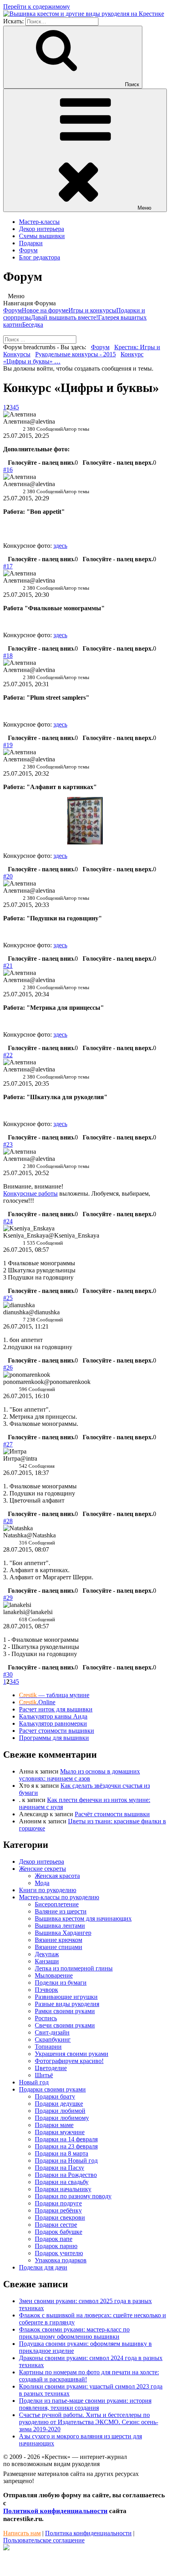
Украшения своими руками (72, 2054)
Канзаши (47, 1961)
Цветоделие (51, 2068)
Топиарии (48, 2047)
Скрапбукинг (53, 2039)
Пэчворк (46, 1990)
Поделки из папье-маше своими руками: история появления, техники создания (85, 2404)
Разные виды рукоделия (67, 2004)
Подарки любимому (62, 2118)
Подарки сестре (56, 2225)
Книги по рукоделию (48, 1890)
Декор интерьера (42, 229)
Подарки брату (55, 2096)
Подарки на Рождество (66, 2175)
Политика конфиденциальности (88, 2533)
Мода (42, 1883)
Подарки (31, 243)
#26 (8, 1367)
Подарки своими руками (52, 2089)
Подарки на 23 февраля (66, 2146)
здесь (60, 546)
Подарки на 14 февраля (66, 2139)
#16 (8, 470)
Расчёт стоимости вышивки (112, 1814)
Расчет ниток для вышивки (56, 1709)
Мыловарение (54, 1975)
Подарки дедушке (59, 2104)
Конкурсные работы (30, 1193)
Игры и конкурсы (92, 310)
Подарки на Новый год (66, 2161)
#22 (8, 1055)
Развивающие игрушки (66, 1997)
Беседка (33, 325)
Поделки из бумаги (61, 1983)
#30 (8, 1674)
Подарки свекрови (60, 2217)
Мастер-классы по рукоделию (59, 1897)
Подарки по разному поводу (73, 2196)
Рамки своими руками (65, 2011)
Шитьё (44, 2075)
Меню (144, 208)
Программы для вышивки (54, 1738)
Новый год (34, 2082)
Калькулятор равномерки (53, 1723)
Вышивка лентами (60, 1926)
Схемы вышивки (42, 236)
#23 (8, 1144)
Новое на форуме (45, 310)
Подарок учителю (59, 2253)
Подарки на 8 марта (61, 2153)
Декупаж (47, 1954)
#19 (8, 745)
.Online (37, 1702)
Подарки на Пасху (59, 2168)
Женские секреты (42, 1869)
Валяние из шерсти (61, 1911)
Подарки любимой (60, 2111)
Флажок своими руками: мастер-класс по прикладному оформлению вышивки (74, 2333)
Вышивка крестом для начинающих (83, 1918)
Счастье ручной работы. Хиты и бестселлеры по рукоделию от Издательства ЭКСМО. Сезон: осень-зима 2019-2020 (89, 2422)
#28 (8, 1521)
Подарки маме (54, 2125)
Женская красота (57, 1876)
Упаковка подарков (61, 2260)
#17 (8, 566)
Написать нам (22, 2533)
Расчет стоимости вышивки (57, 1731)
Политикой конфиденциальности (55, 2511)
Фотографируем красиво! (69, 2061)
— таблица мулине (54, 1695)
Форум (28, 250)
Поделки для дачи (43, 2267)
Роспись (46, 2018)
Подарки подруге (58, 2203)
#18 (8, 656)
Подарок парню (56, 2246)
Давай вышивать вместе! (64, 317)
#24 (8, 1221)
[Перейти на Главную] (84, 14)
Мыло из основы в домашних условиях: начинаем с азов (79, 1775)
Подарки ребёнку (58, 2210)
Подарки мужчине (60, 2132)
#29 (8, 1598)
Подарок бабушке (59, 2232)
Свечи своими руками (65, 2025)
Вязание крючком (59, 1940)
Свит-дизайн (52, 2032)
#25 (8, 1298)
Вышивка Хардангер (63, 1933)
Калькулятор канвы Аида (53, 1716)
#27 (8, 1444)
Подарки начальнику (63, 2189)
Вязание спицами (59, 1947)
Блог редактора (40, 257)
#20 (8, 876)
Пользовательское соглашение (44, 2540)
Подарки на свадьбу (62, 2182)
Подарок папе (54, 2239)
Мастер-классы (39, 222)
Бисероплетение (57, 1904)
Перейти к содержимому (37, 7)
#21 (8, 966)
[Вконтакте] (6, 2548)
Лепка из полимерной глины (74, 1968)
